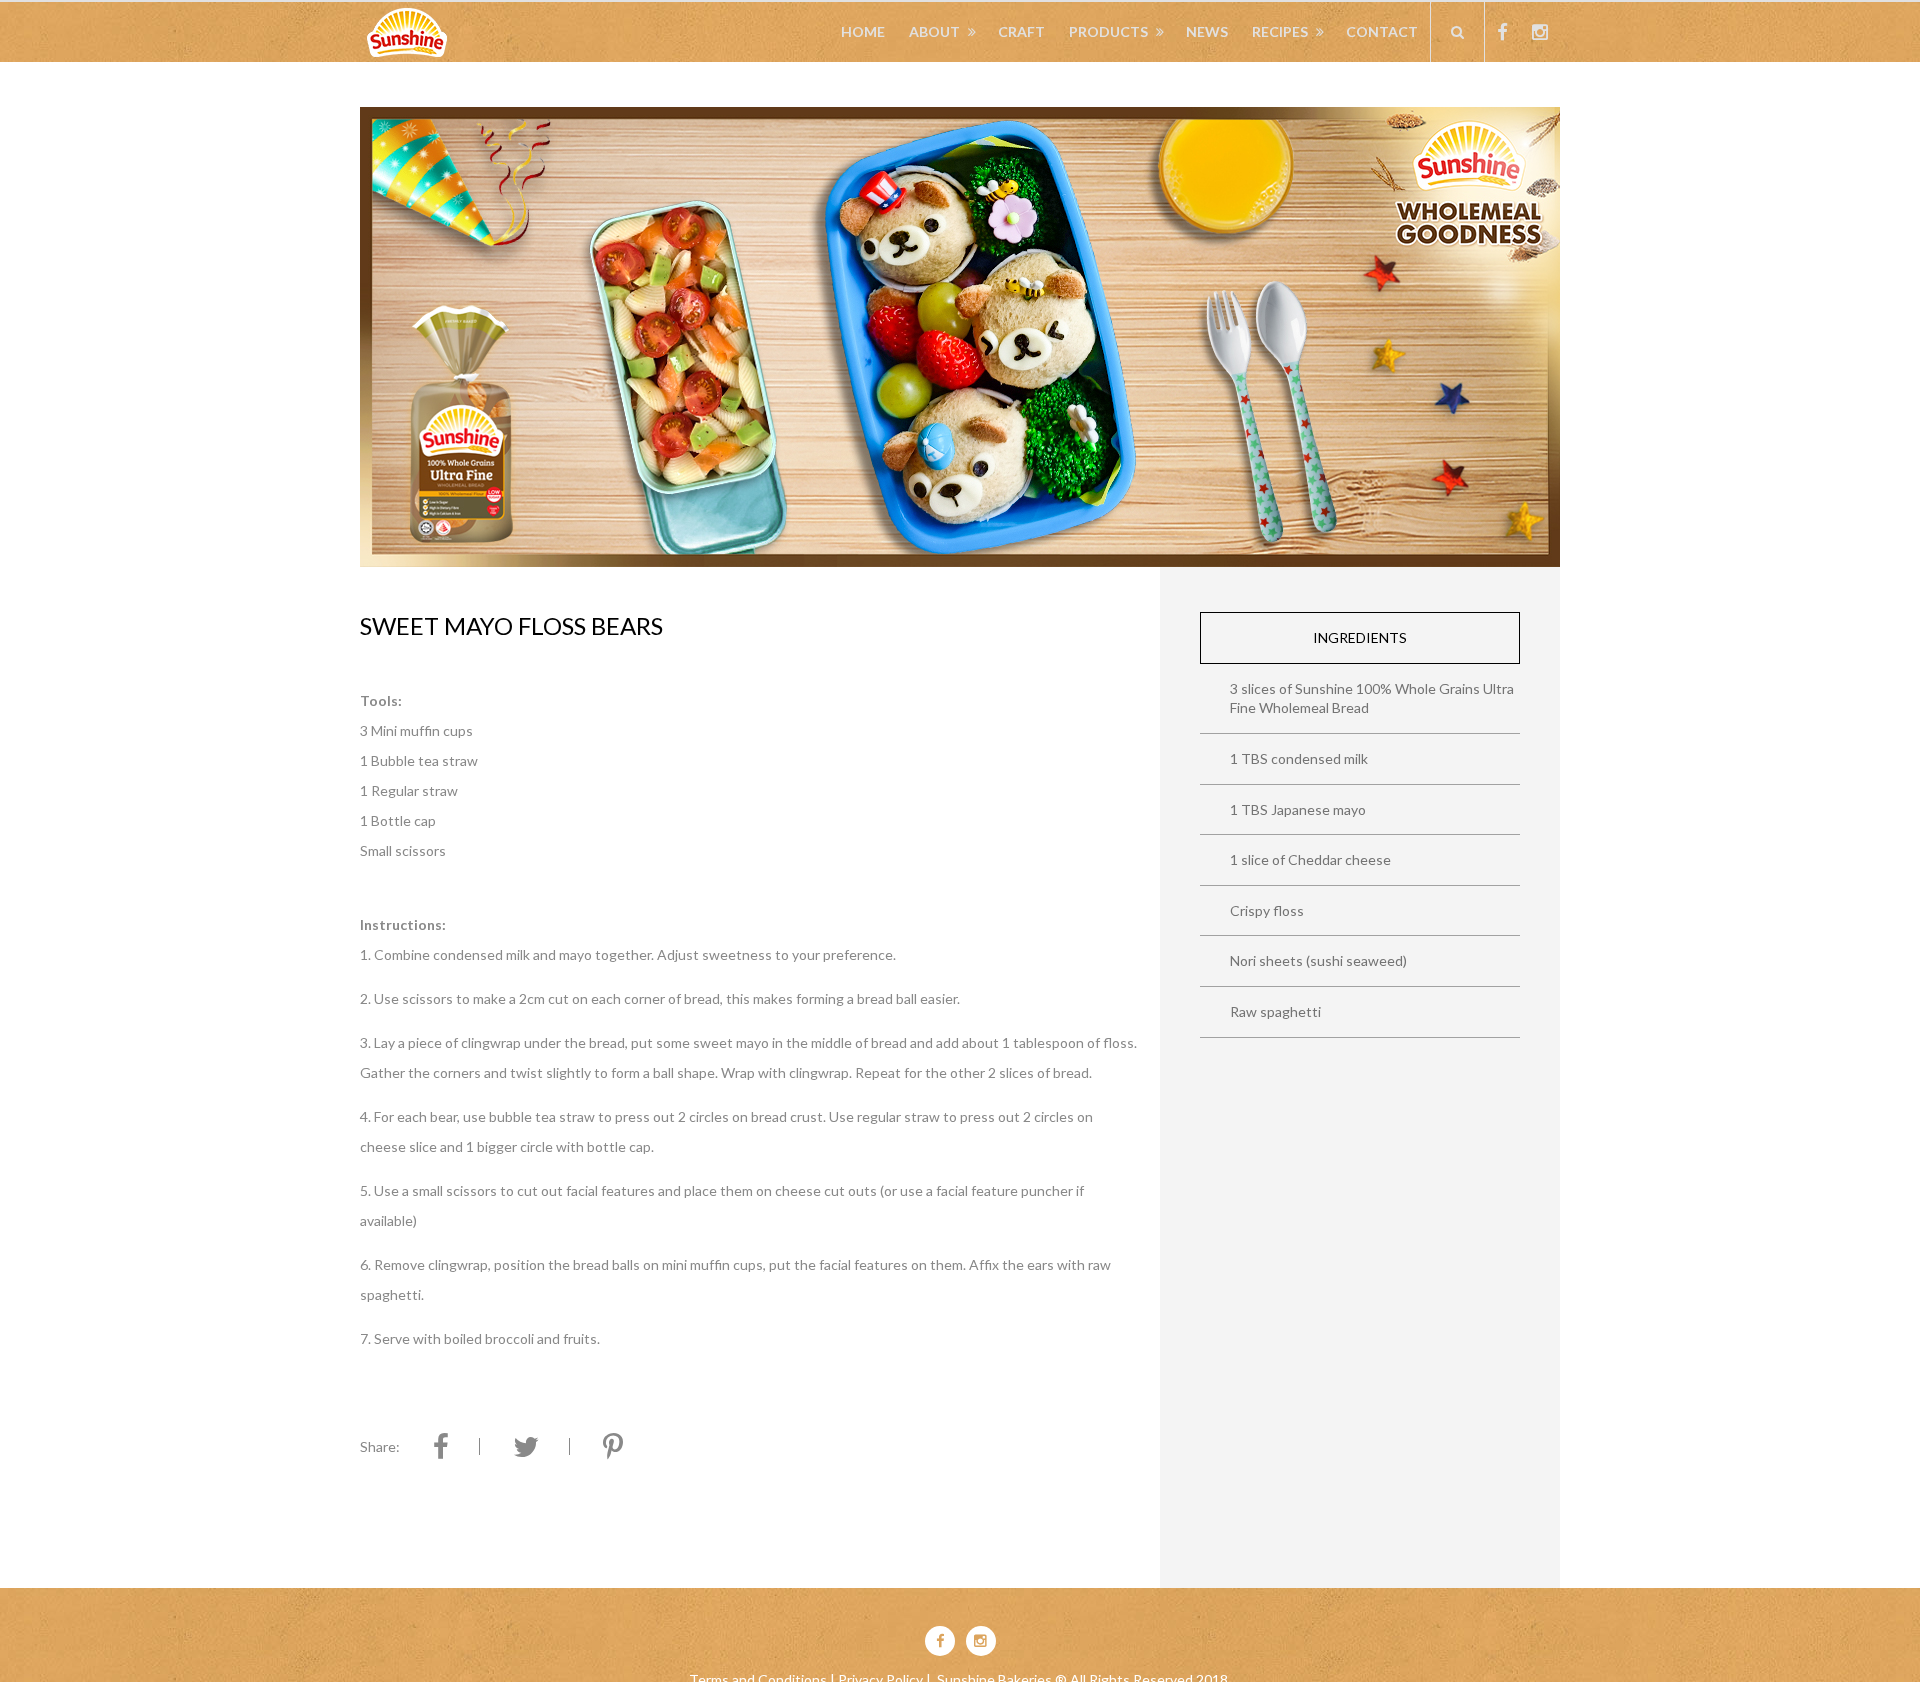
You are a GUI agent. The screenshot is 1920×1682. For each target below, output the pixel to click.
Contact (1382, 31)
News (1207, 31)
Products (1108, 31)
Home (863, 31)
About (934, 31)
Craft (1021, 31)
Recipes (1280, 31)
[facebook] (1502, 32)
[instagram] (1540, 32)
